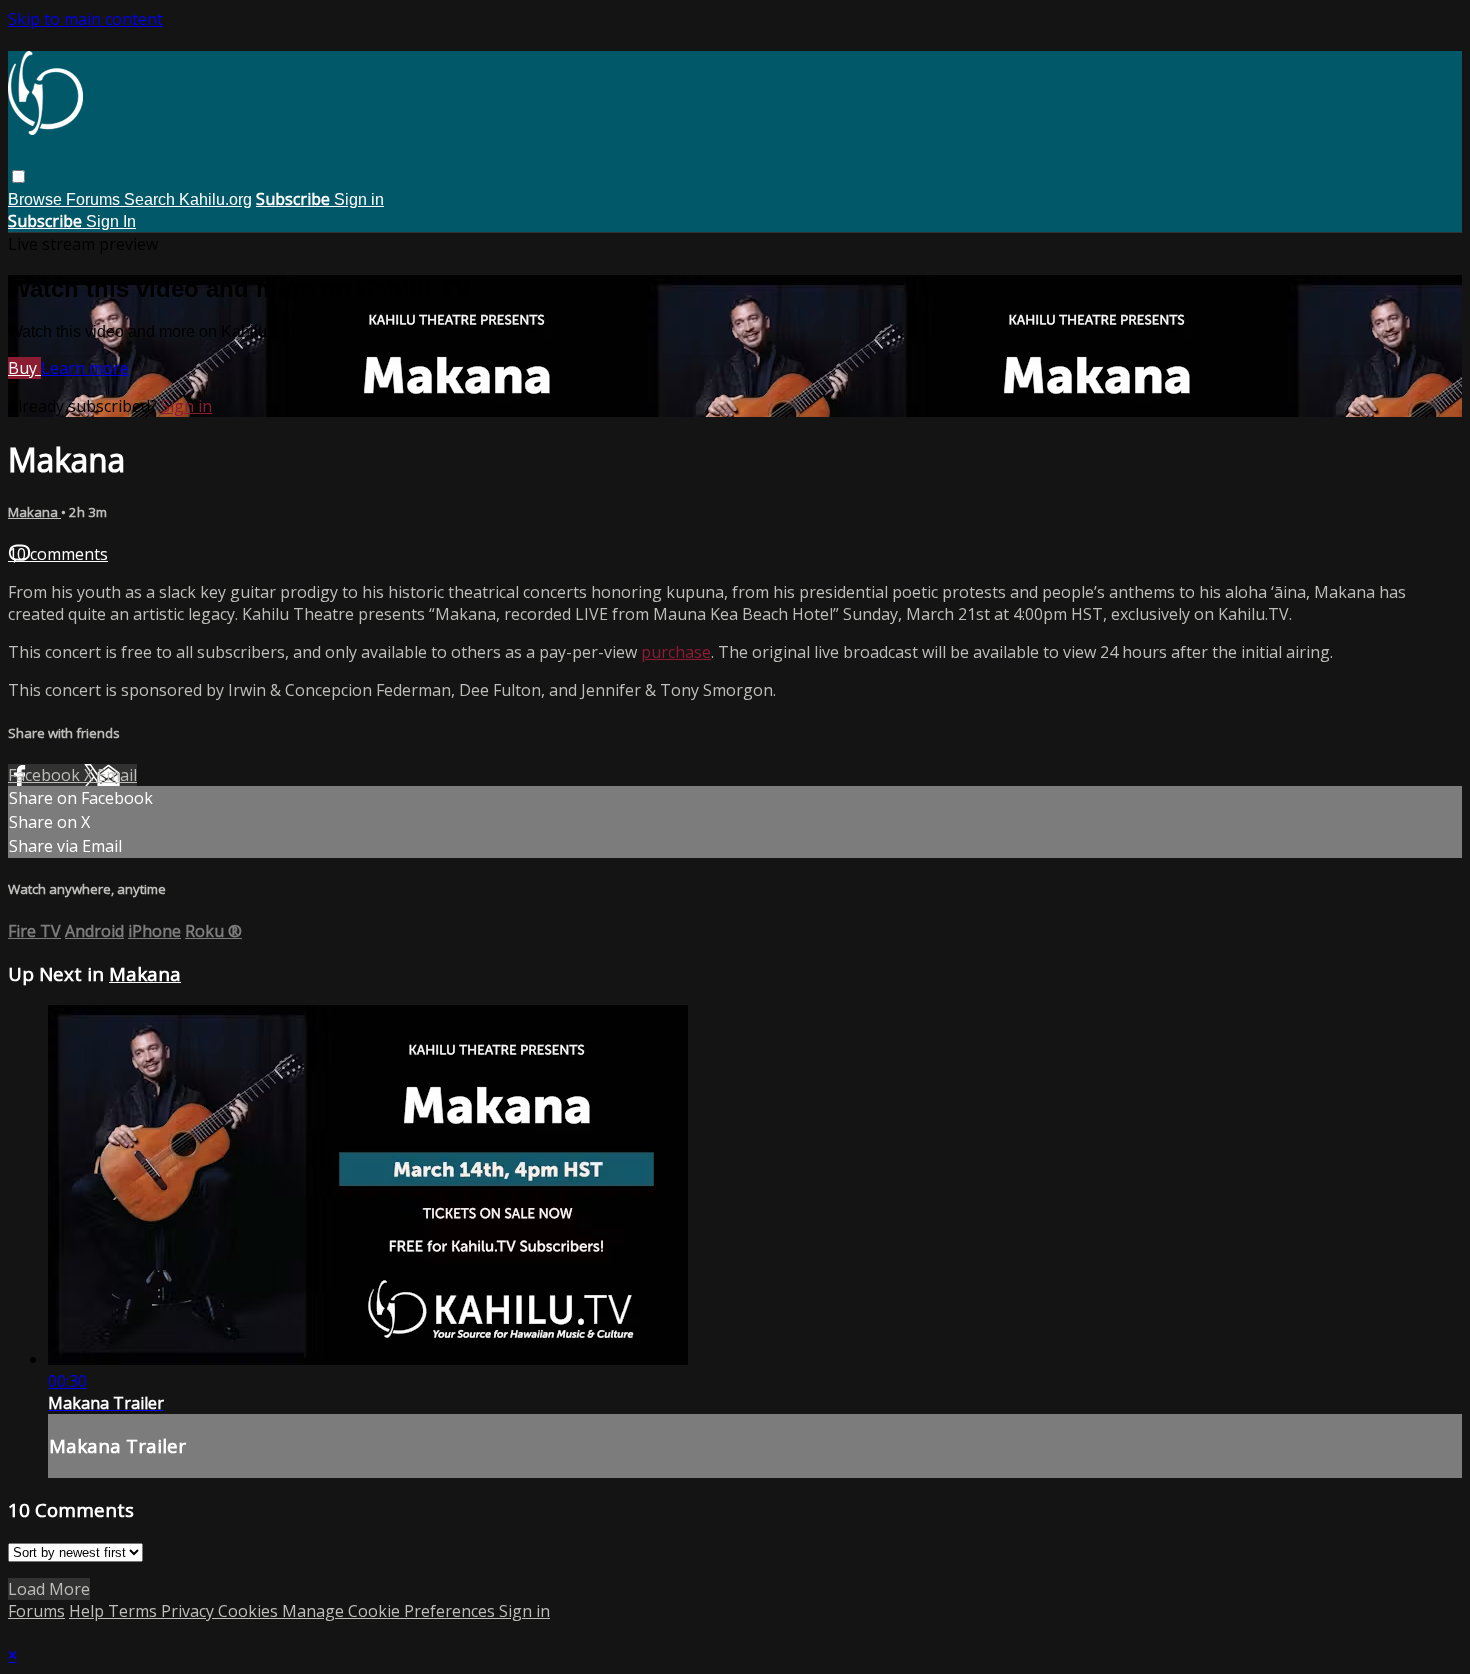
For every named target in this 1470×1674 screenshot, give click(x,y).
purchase (676, 652)
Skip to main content (85, 19)
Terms (134, 1611)
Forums (95, 199)
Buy (24, 368)
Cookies (250, 1611)
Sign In (111, 221)
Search (151, 199)
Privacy (189, 1611)
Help (88, 1611)
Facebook (46, 775)
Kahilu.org (215, 199)
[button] (18, 176)
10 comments (58, 554)
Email (117, 775)
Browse (37, 199)
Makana (34, 512)
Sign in (359, 199)
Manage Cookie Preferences (390, 1611)
